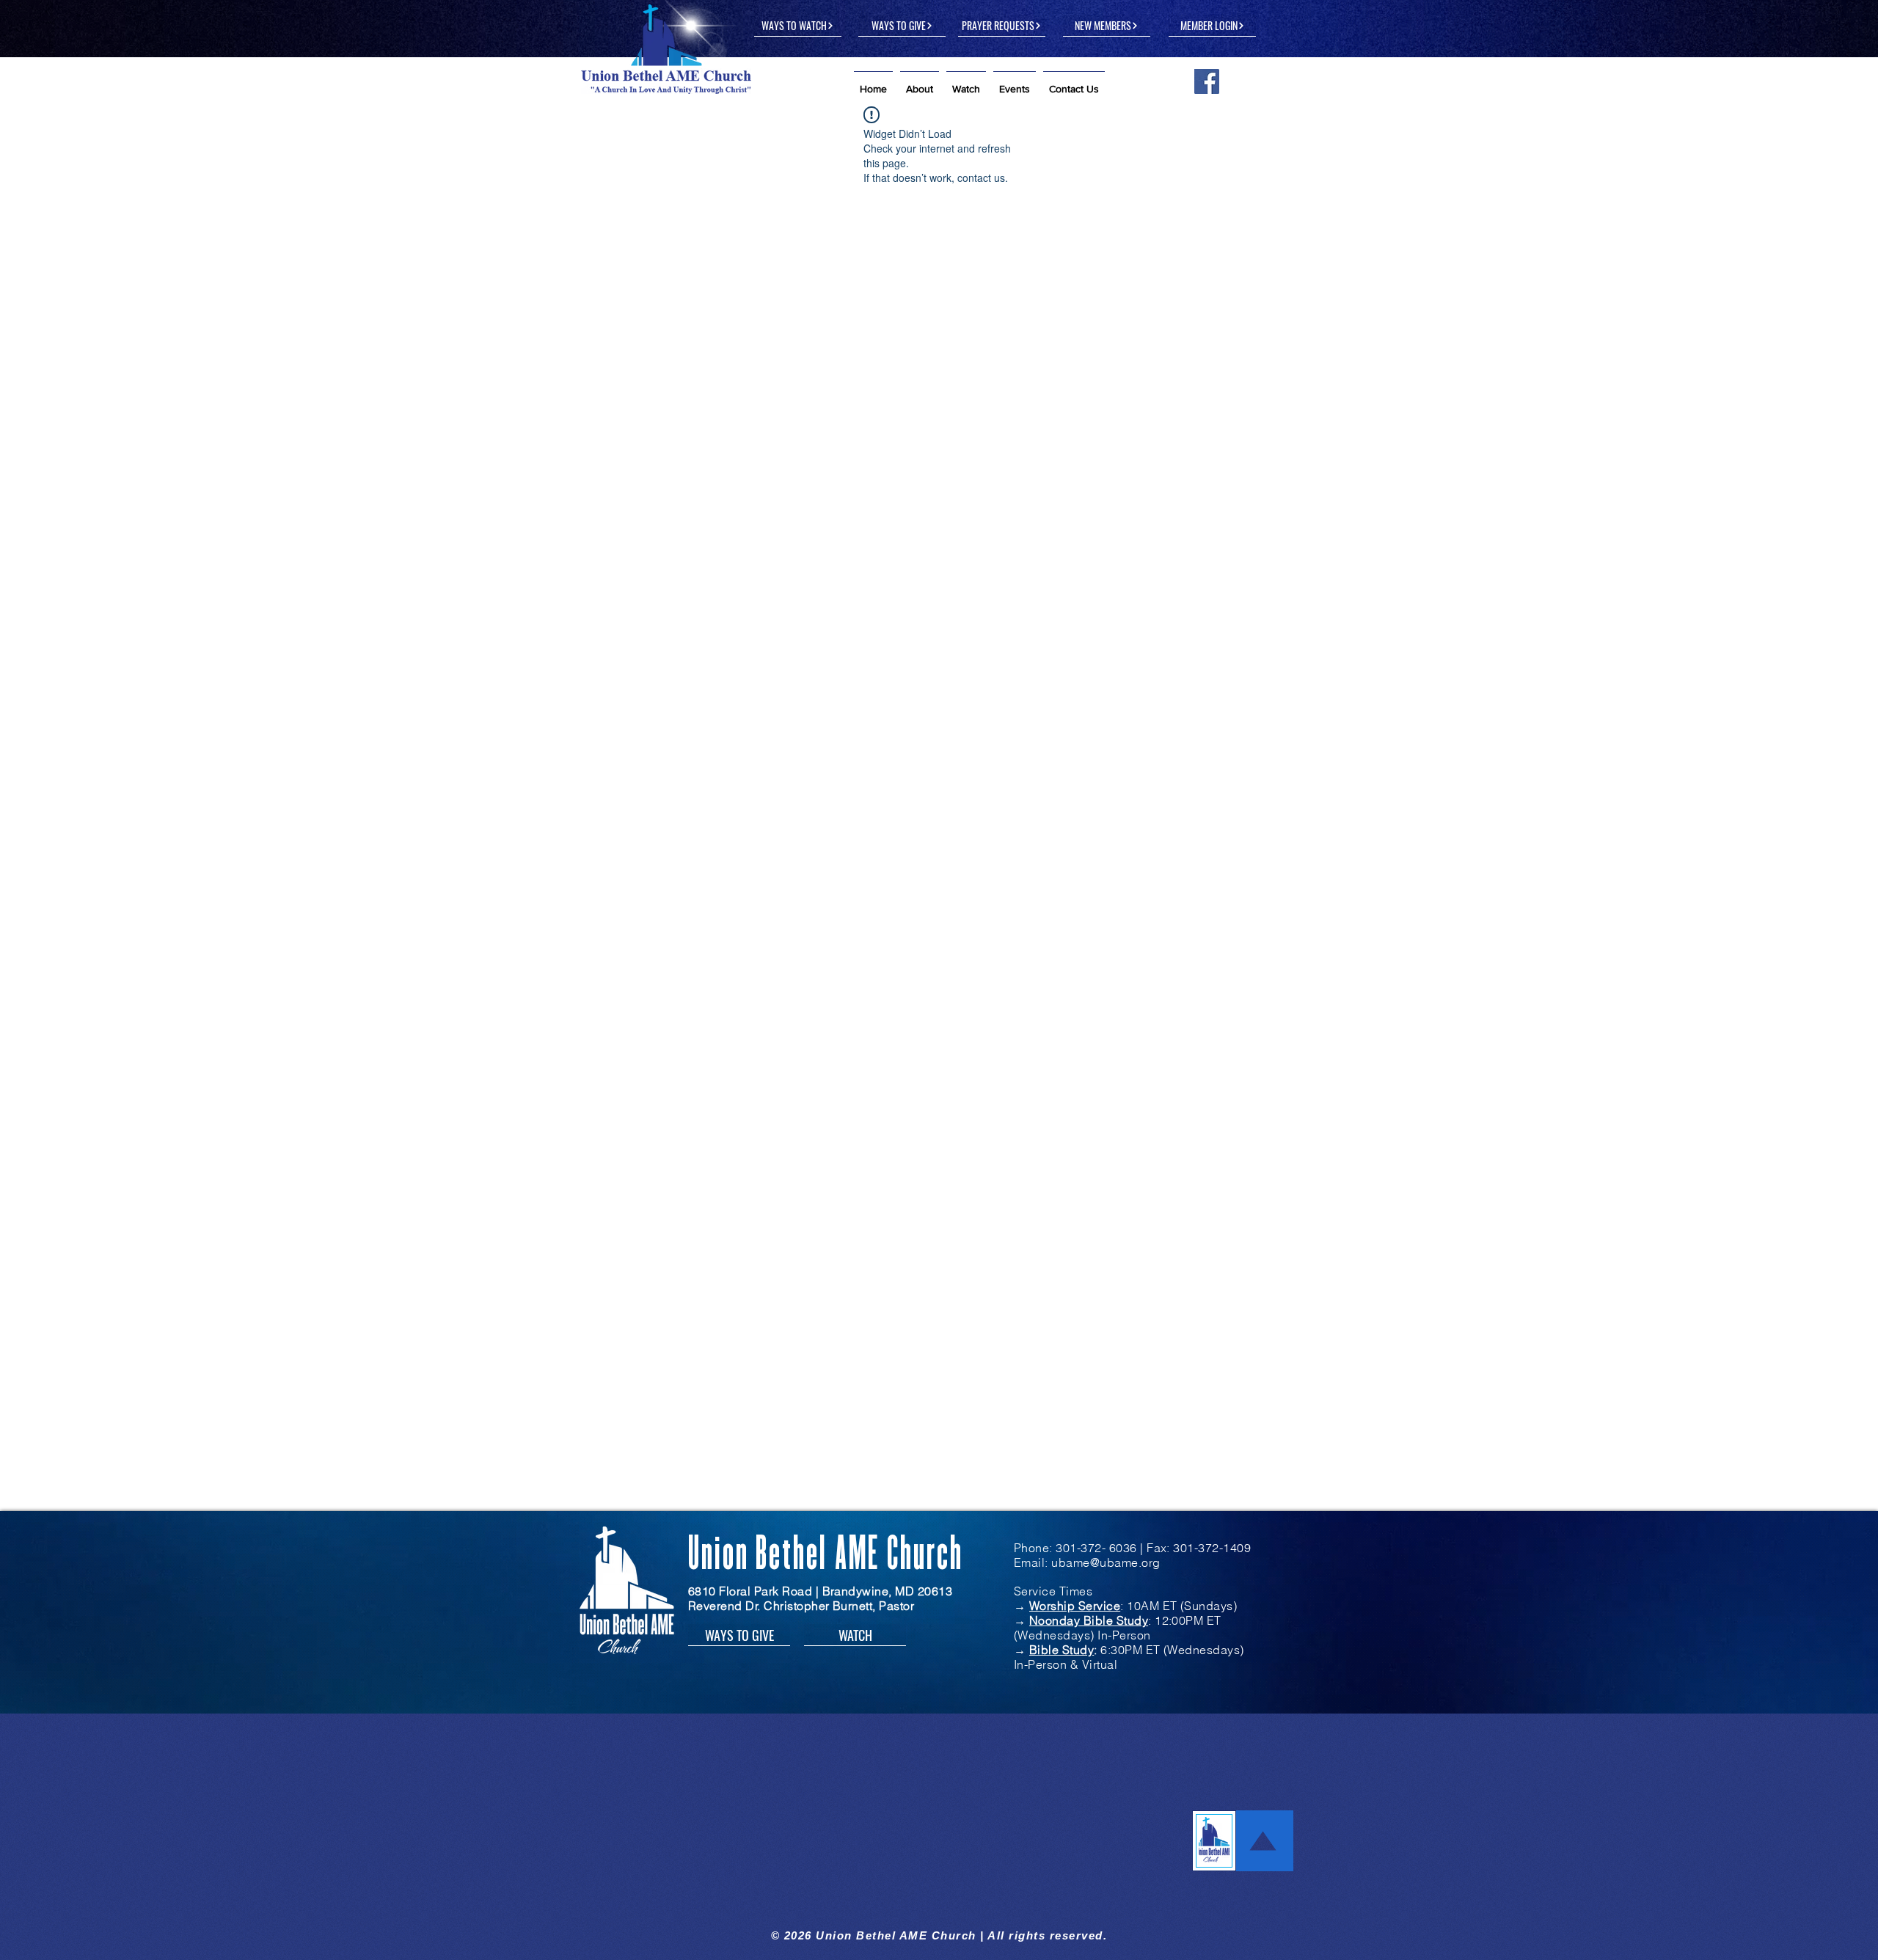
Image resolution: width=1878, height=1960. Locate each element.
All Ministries (628, 135)
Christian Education (742, 135)
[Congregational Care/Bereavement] (939, 573)
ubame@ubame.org (1106, 776)
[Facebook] (1207, 81)
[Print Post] (818, 388)
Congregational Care (677, 657)
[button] (920, 83)
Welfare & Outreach (1107, 135)
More (1200, 135)
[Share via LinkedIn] (746, 388)
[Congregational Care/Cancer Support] (1177, 573)
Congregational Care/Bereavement (909, 665)
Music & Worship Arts (970, 135)
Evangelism (854, 135)
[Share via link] (782, 388)
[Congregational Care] (701, 573)
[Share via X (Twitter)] (710, 388)
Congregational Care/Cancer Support (1155, 665)
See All (1268, 486)
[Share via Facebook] (675, 388)
